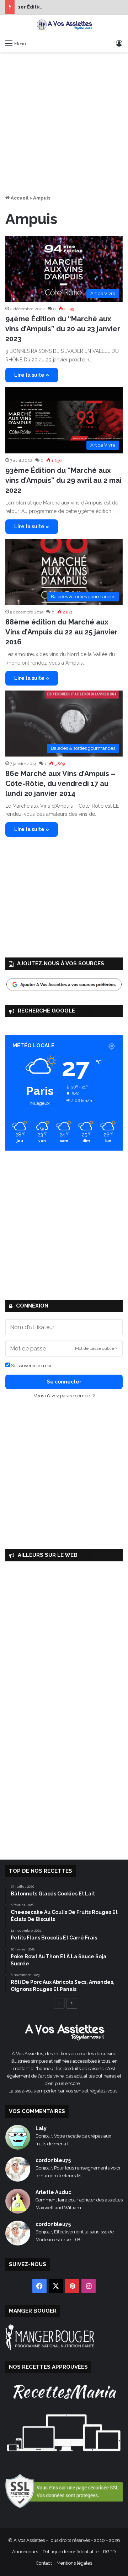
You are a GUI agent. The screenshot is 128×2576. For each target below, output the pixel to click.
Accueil (19, 198)
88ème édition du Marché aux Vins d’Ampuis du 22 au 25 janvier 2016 (62, 632)
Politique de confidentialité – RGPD (79, 2552)
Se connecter (64, 1382)
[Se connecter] (119, 43)
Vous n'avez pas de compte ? (64, 1396)
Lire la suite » (32, 375)
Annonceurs (25, 2552)
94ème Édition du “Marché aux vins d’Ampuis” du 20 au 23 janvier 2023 (63, 329)
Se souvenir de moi (31, 1366)
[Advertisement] (64, 123)
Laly (41, 2128)
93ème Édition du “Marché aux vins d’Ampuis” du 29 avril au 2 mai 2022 (63, 480)
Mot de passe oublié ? (96, 1348)
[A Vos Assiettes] (64, 25)
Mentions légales (74, 2563)
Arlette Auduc (53, 2192)
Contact (44, 2563)
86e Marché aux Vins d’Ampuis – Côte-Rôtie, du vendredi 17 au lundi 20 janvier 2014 (60, 784)
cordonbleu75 (53, 2160)
